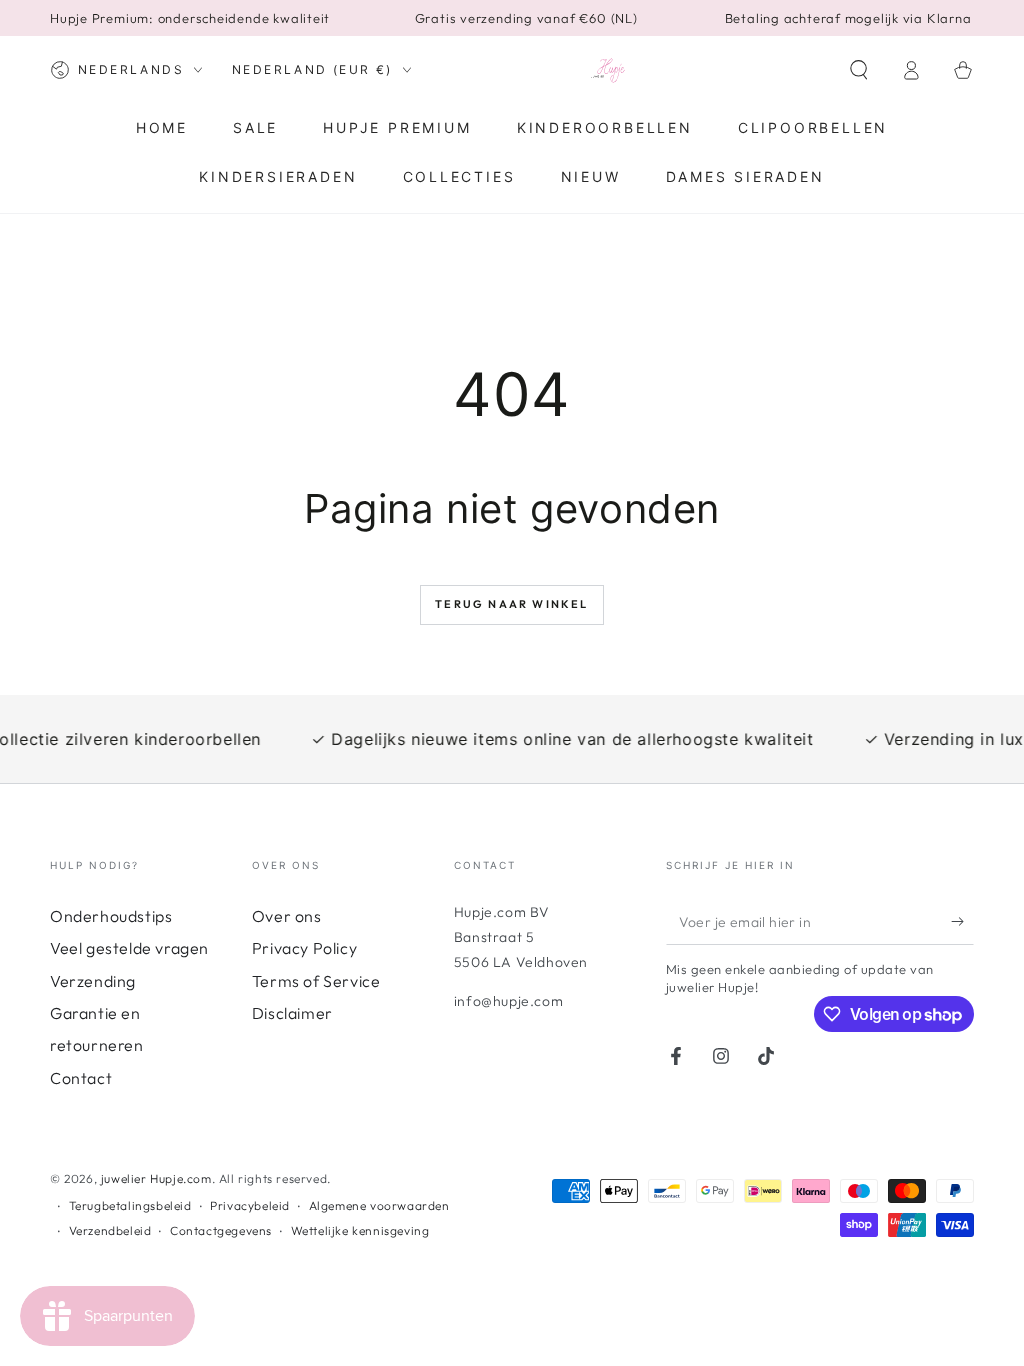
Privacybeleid (250, 1205)
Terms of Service (316, 981)
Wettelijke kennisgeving (360, 1230)
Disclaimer (292, 1013)
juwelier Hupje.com (156, 1178)
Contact (81, 1078)
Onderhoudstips (111, 916)
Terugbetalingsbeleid (130, 1205)
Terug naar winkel (511, 604)
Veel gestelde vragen (129, 948)
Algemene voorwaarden (379, 1205)
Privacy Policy (304, 948)
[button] (859, 70)
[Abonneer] (962, 922)
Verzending (93, 981)
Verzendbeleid (110, 1230)
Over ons (287, 916)
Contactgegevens (221, 1230)
